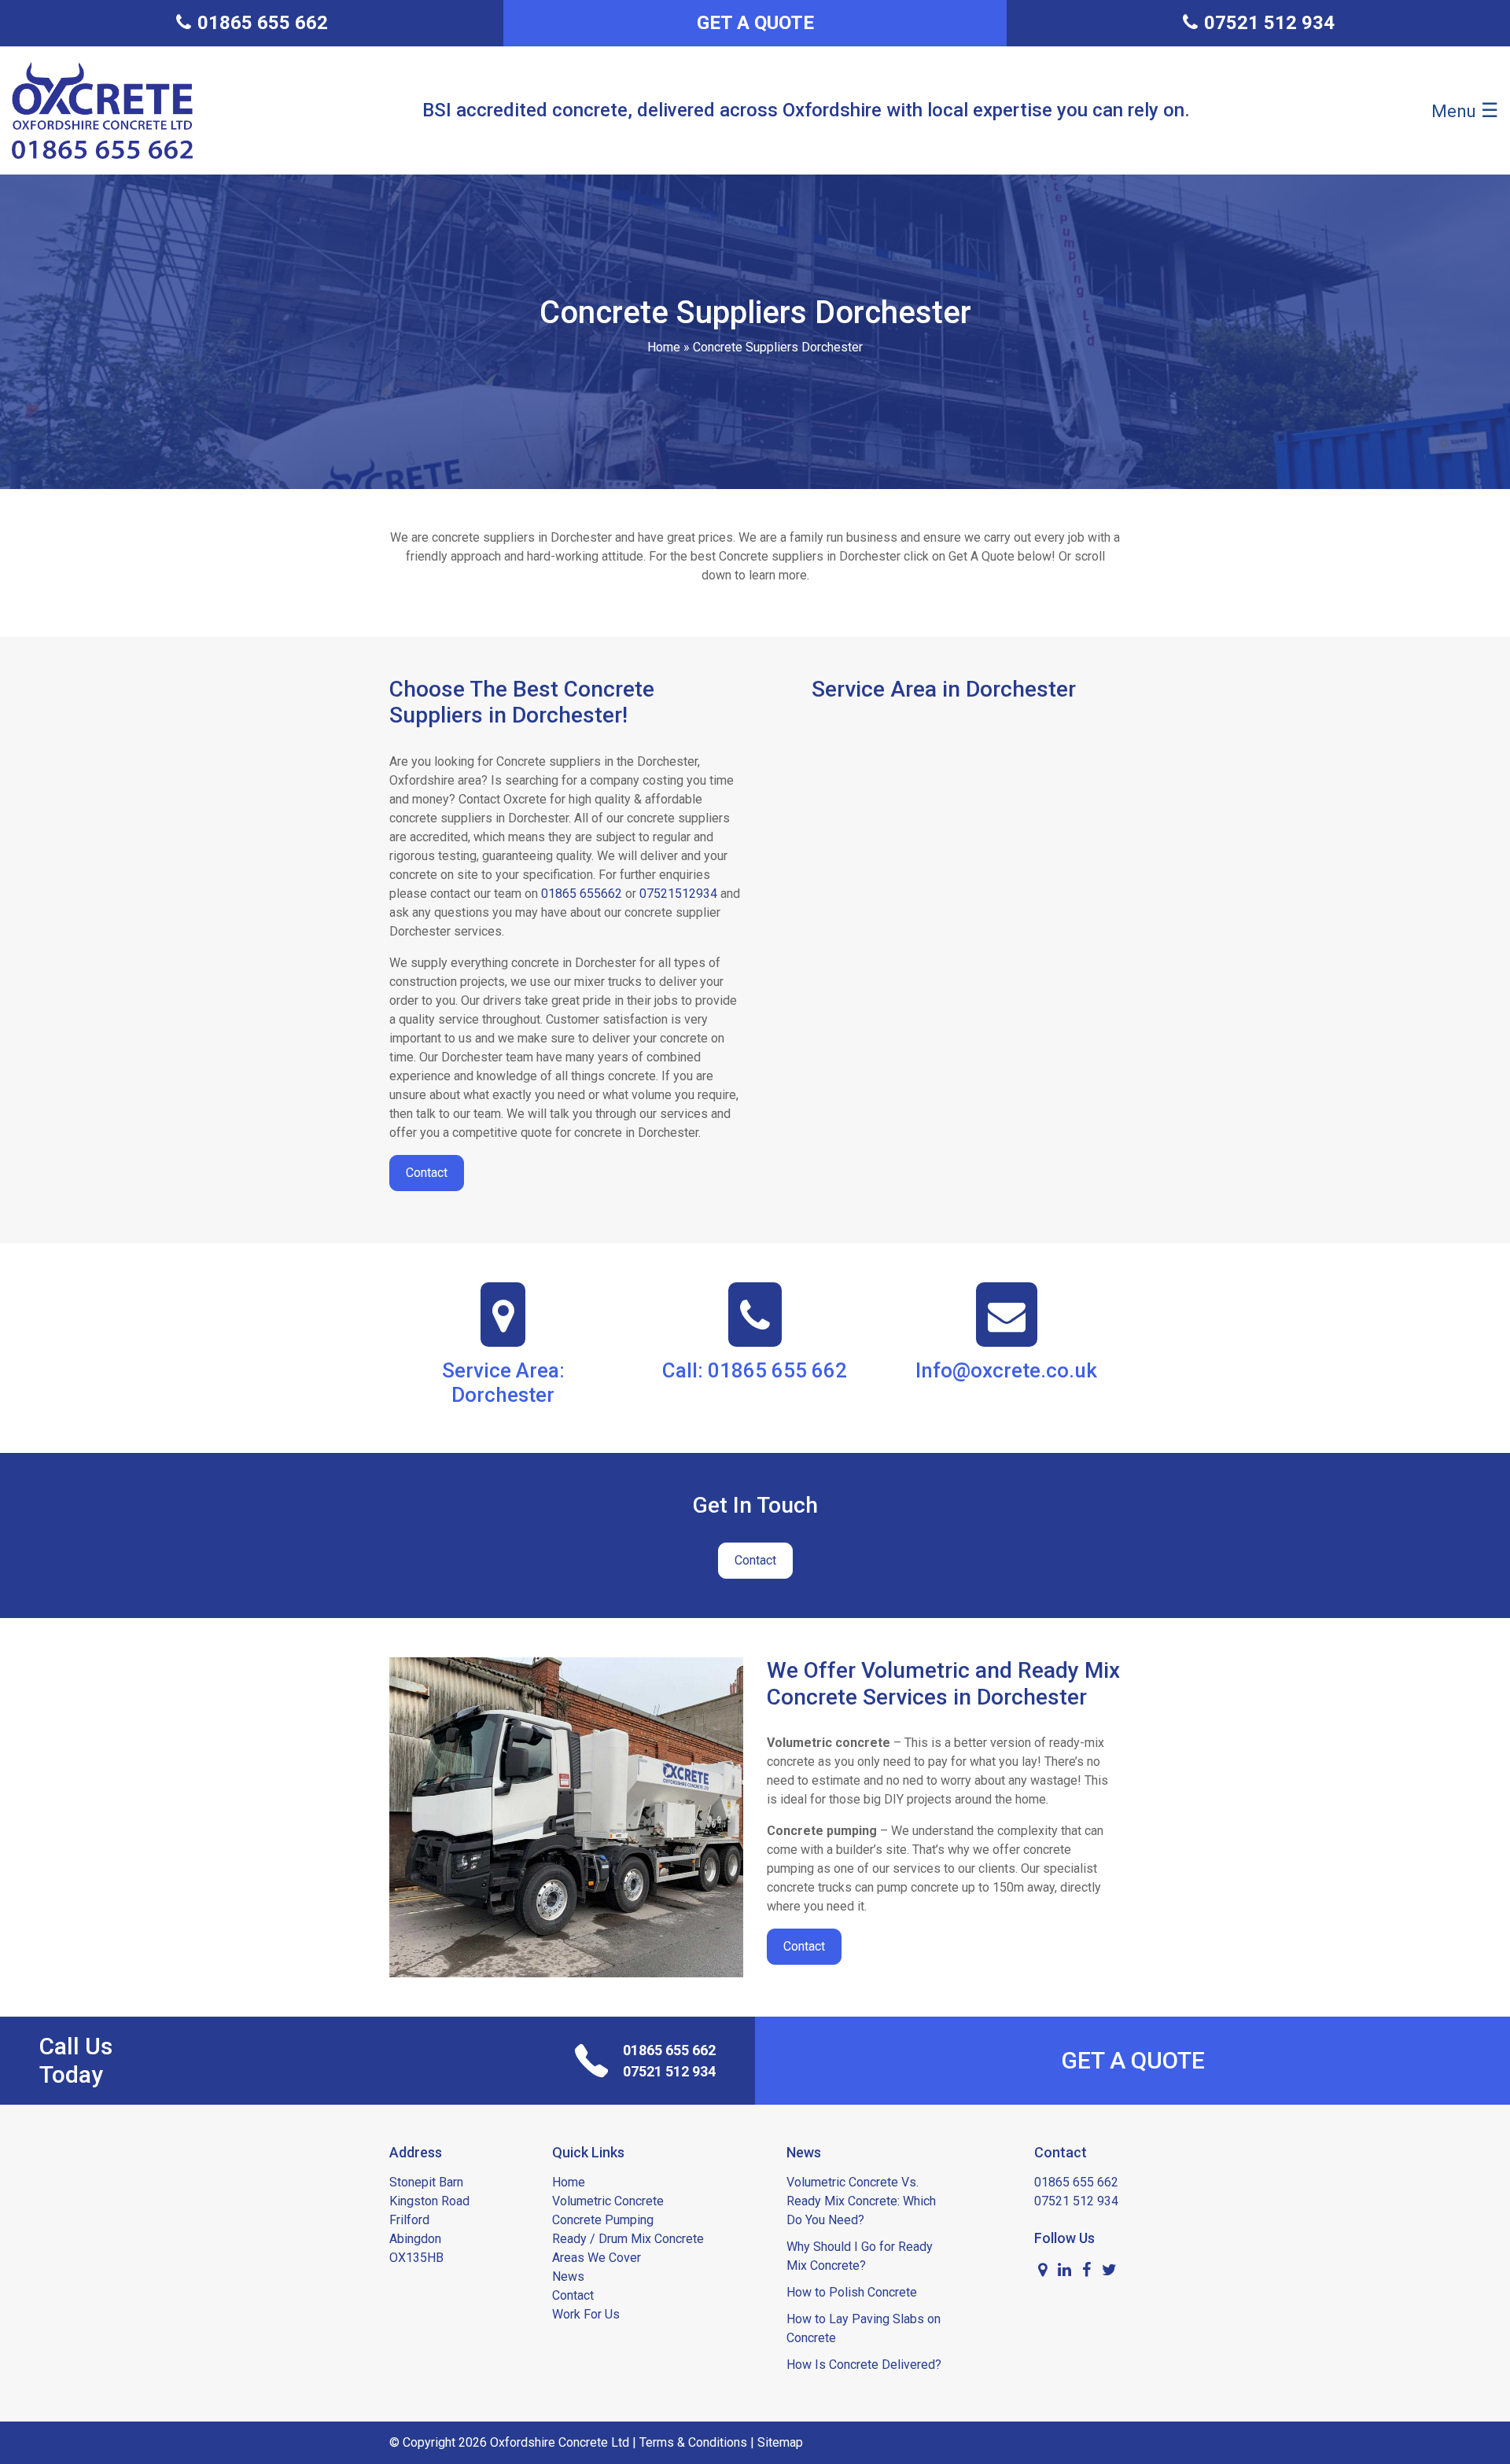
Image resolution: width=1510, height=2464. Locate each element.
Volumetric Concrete (608, 2201)
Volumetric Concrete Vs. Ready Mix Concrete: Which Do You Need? (861, 2201)
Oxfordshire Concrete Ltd (560, 2442)
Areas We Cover (597, 2258)
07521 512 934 (669, 2071)
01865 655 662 (669, 2050)
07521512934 (678, 894)
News (568, 2276)
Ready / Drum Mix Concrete (628, 2239)
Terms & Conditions (693, 2442)
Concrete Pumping (603, 2220)
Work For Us (586, 2314)
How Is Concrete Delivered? (864, 2365)
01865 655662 (582, 894)
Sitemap (780, 2442)
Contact (427, 1173)
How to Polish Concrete (852, 2292)
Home (664, 347)
